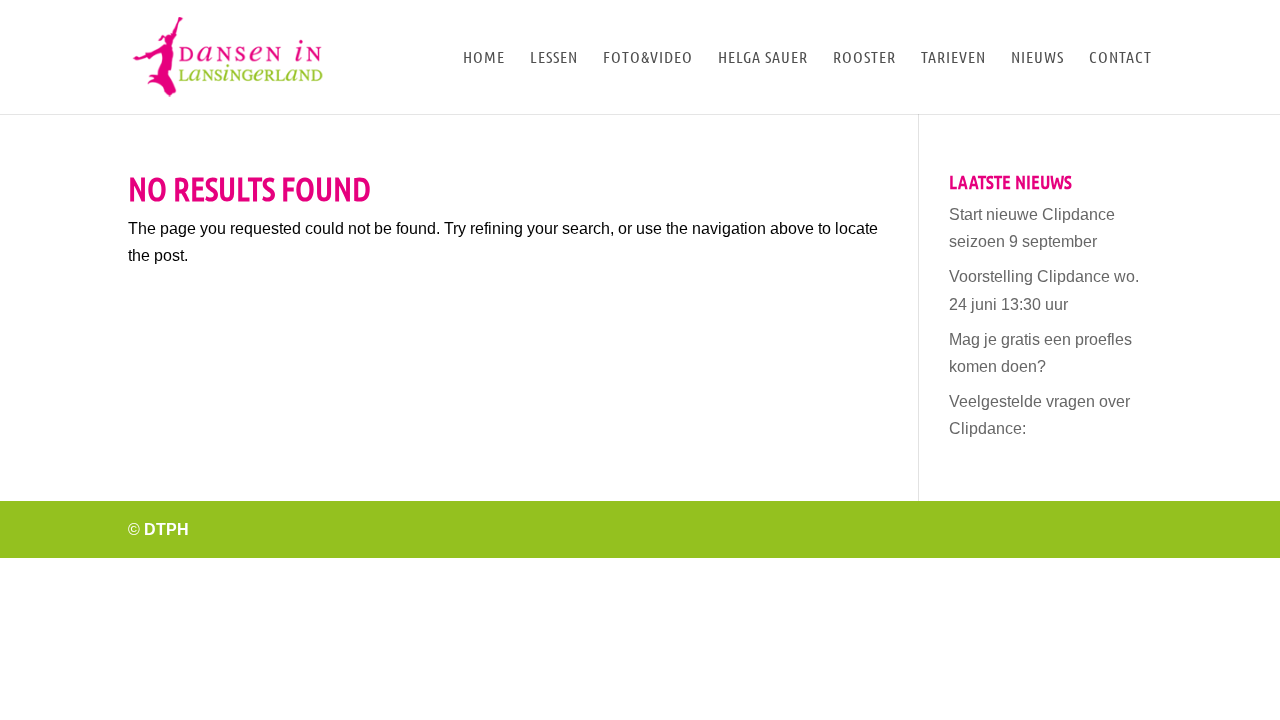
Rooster (864, 58)
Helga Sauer (763, 58)
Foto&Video (648, 58)
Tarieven (953, 58)
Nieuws (1037, 58)
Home (484, 58)
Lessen (554, 58)
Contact (1120, 58)
